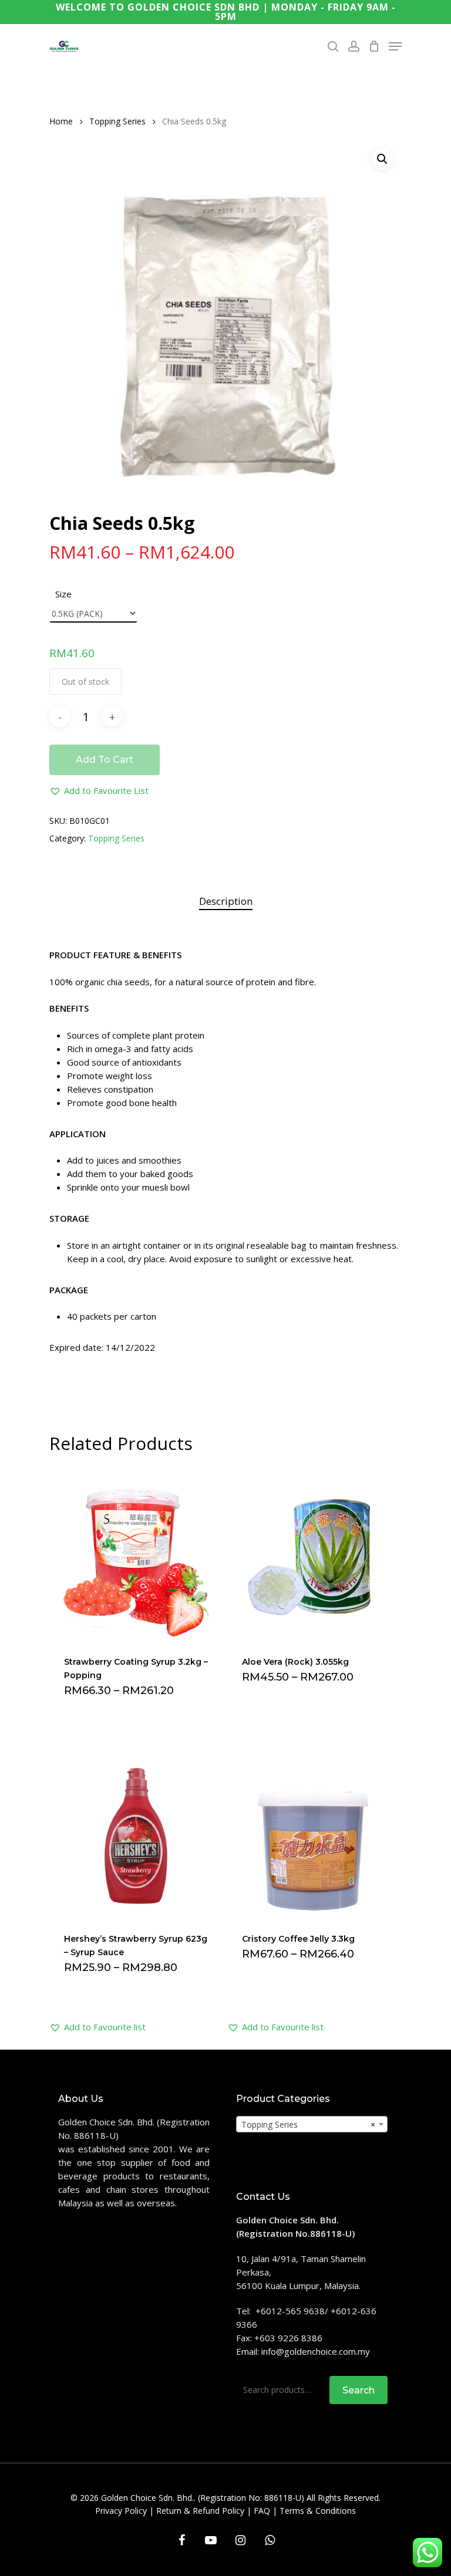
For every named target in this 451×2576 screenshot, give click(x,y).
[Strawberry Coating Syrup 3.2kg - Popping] (136, 1554)
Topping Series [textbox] (308, 2124)
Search (359, 2390)
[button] (99, 791)
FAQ (262, 2511)
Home (61, 121)
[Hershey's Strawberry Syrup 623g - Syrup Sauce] (136, 1830)
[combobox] (312, 2124)
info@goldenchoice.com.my (316, 2351)
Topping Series (117, 121)
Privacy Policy (121, 2511)
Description (226, 901)
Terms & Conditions (318, 2511)
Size (63, 594)
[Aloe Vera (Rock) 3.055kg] (314, 1554)
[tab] (226, 902)
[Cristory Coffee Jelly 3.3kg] (314, 1830)
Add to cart (105, 760)
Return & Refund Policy (200, 2511)
